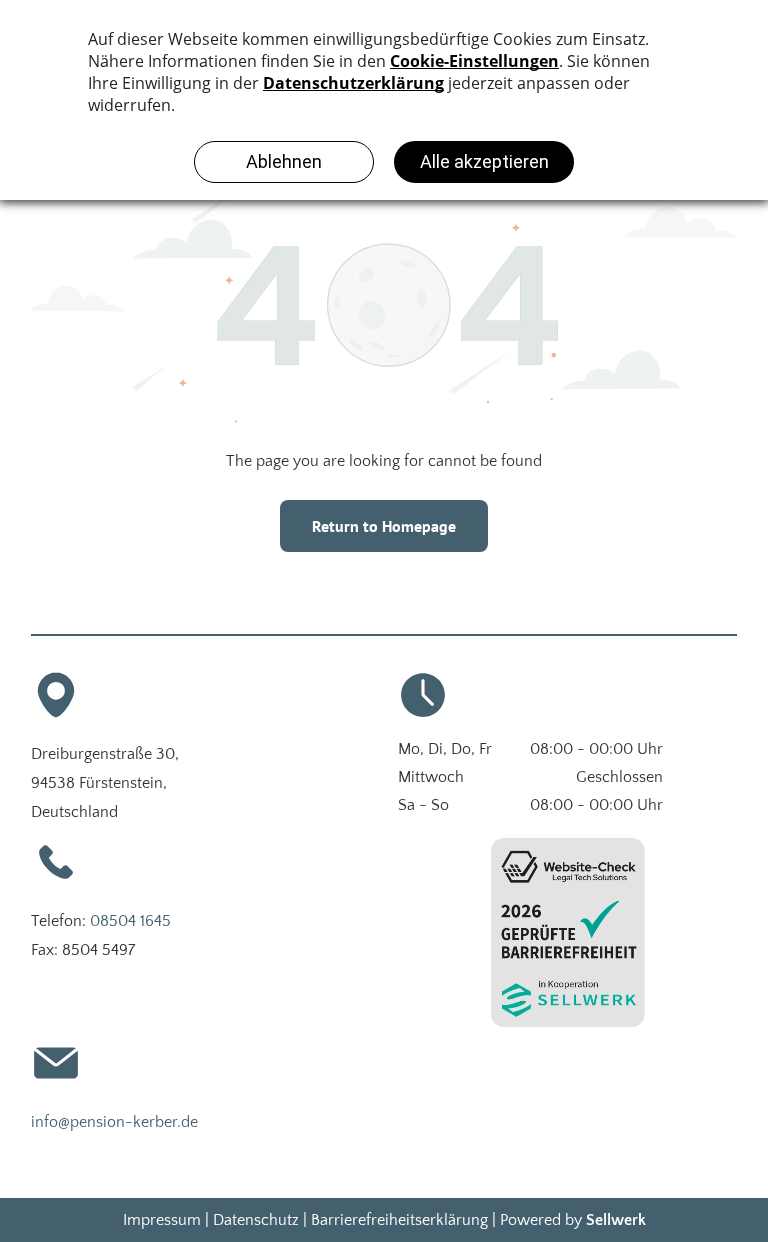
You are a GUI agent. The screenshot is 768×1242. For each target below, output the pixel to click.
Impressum (162, 1220)
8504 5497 (98, 950)
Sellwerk (616, 1220)
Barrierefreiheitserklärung (399, 1220)
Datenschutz (256, 1220)
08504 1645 (130, 921)
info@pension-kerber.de (114, 1122)
